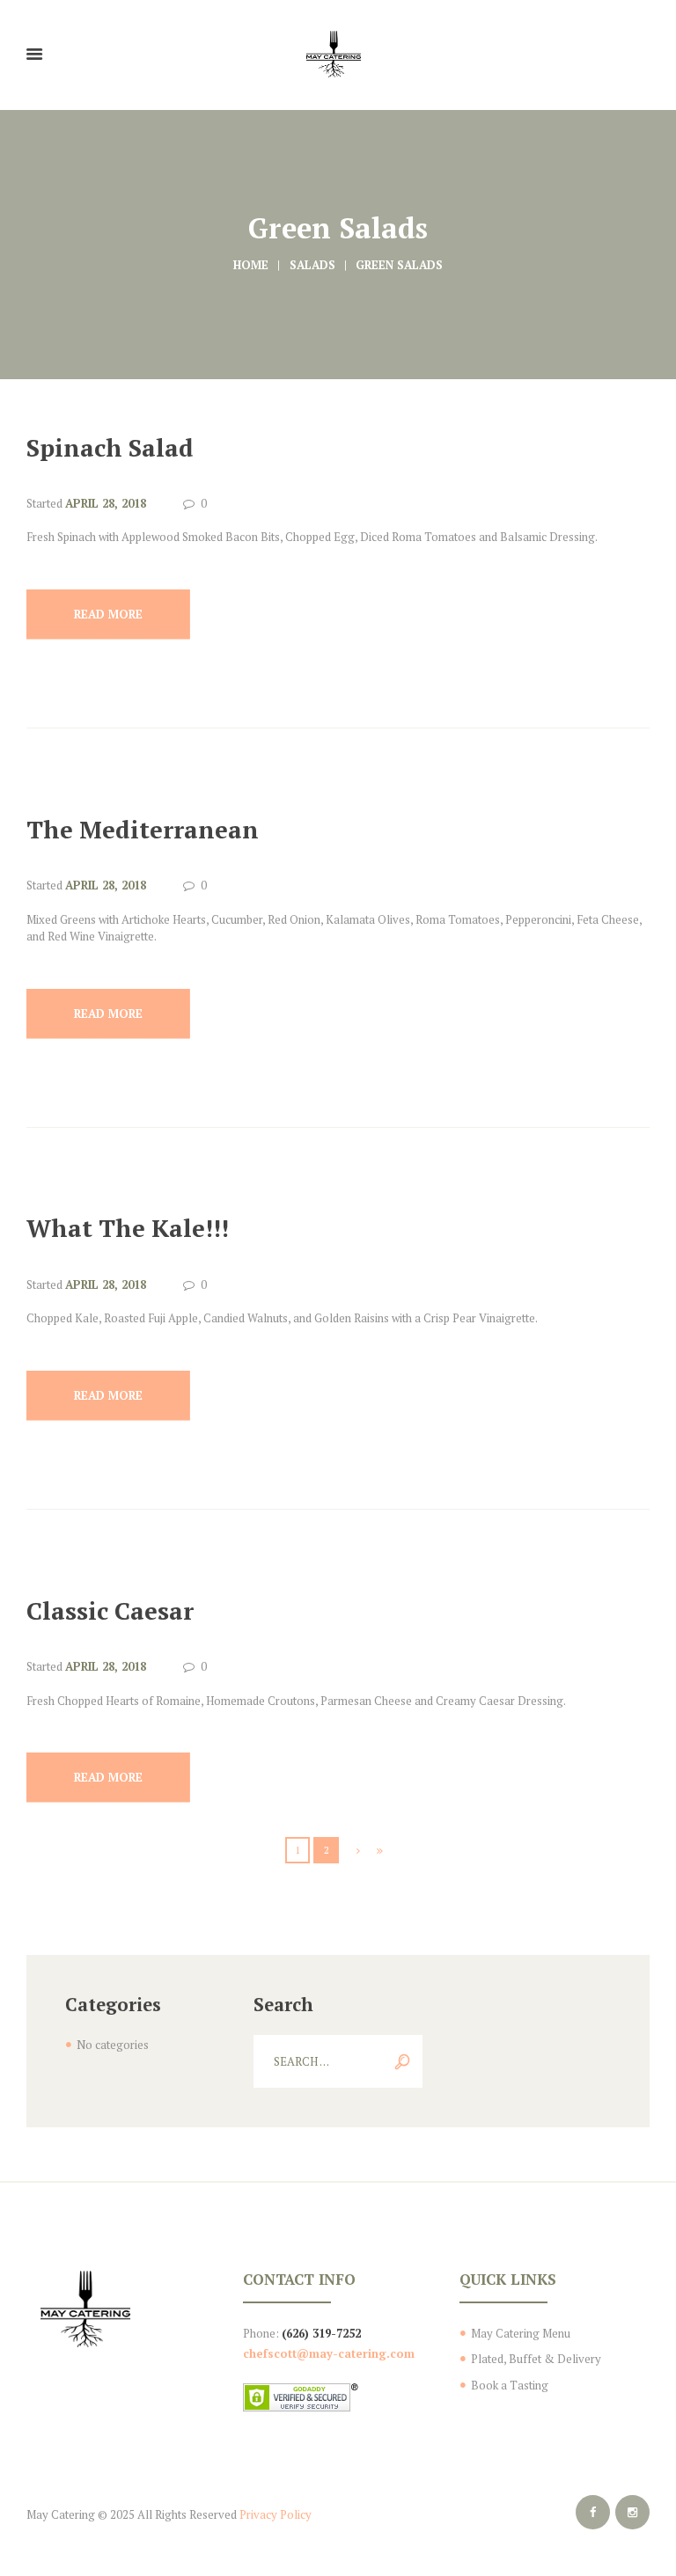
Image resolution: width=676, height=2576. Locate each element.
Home (251, 265)
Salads (312, 265)
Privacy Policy (276, 2514)
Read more (108, 614)
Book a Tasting (510, 2385)
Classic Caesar (110, 1611)
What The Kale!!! (128, 1228)
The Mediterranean (143, 830)
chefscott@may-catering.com (329, 2353)
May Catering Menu (521, 2333)
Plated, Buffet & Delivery (536, 2359)
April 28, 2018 (106, 503)
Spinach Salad (110, 448)
